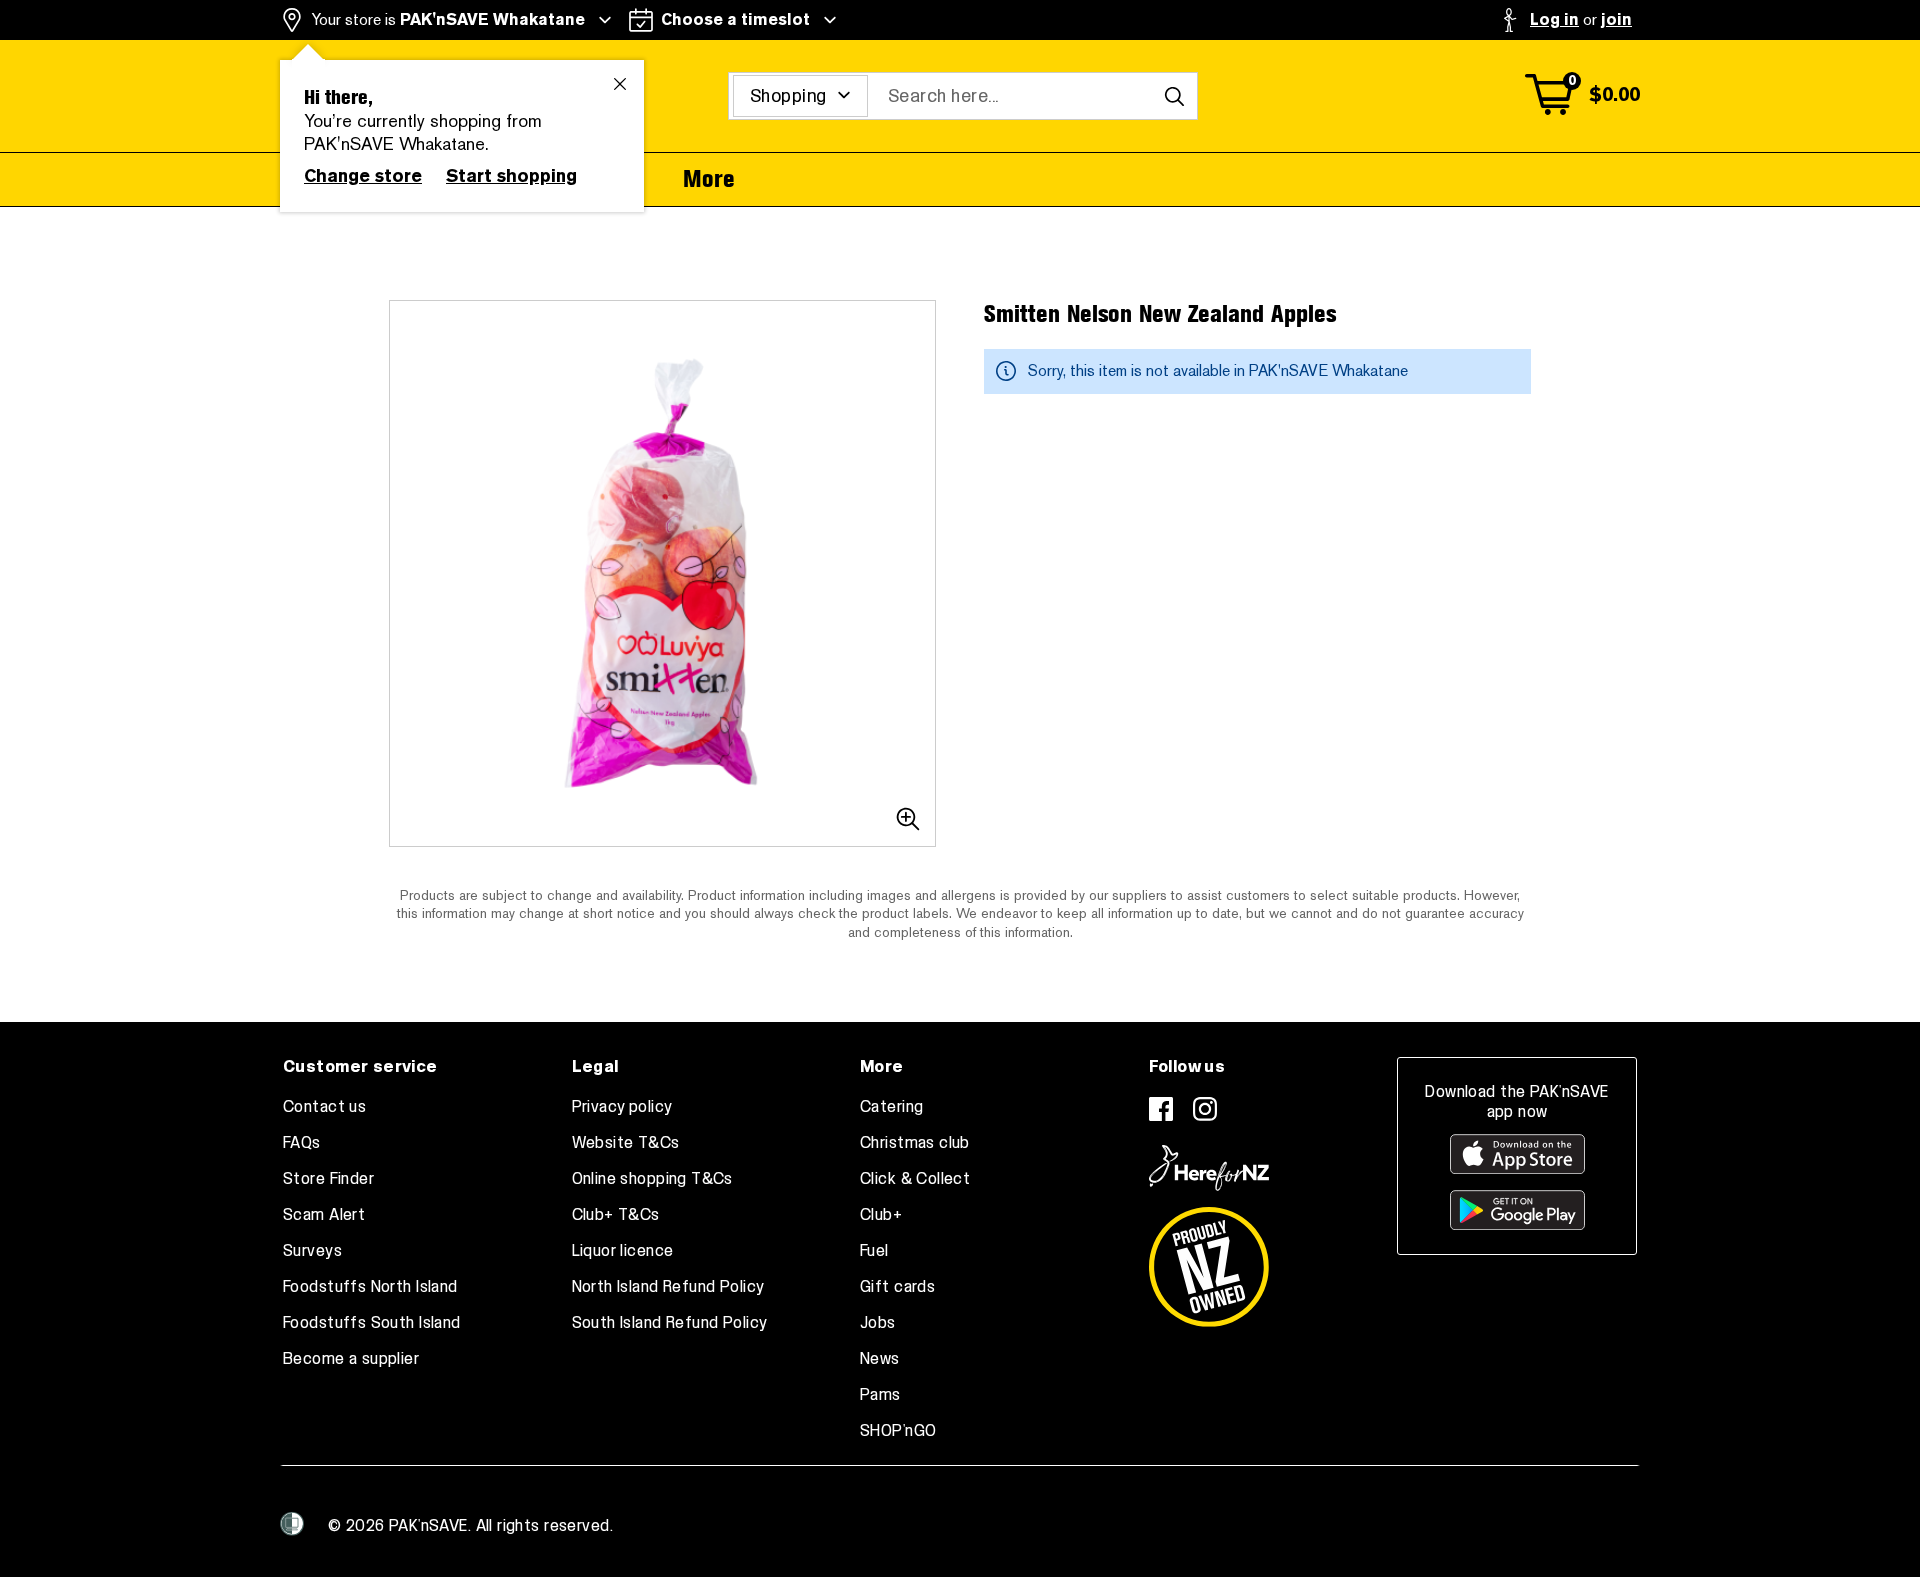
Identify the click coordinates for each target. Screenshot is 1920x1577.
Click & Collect (915, 1179)
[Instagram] (1205, 1109)
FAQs (302, 1143)
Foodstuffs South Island (372, 1323)
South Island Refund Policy (670, 1323)
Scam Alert (324, 1215)
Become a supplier (351, 1359)
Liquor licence (623, 1251)
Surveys (312, 1251)
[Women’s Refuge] (292, 1524)
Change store (363, 176)
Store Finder (328, 1179)
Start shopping (511, 176)
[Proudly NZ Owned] (1209, 1259)
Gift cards (897, 1287)
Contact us (324, 1107)
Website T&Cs (626, 1143)
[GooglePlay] (1517, 1210)
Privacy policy (622, 1107)
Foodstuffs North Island (370, 1287)
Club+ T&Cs (616, 1215)
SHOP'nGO (898, 1431)
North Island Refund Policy (668, 1287)
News (880, 1359)
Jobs (878, 1323)
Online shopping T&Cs (652, 1179)
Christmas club (915, 1143)
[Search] (1174, 96)
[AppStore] (1517, 1154)
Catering (891, 1107)
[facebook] (1161, 1109)
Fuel (874, 1251)
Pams (880, 1395)
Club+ (881, 1215)
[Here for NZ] (1209, 1168)
